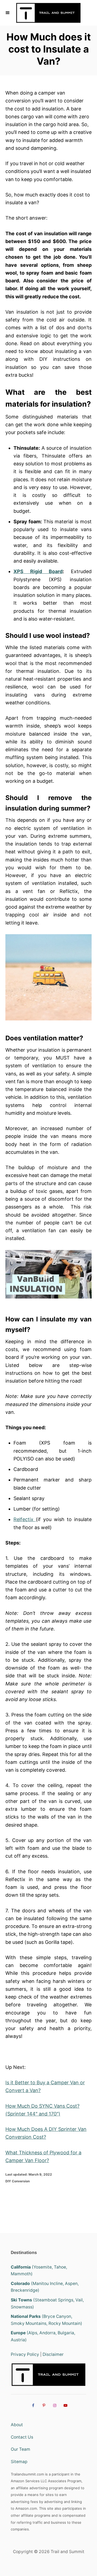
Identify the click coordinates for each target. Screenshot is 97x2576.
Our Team (20, 2449)
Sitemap (19, 2462)
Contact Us (22, 2437)
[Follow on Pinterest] (43, 2405)
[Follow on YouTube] (65, 2405)
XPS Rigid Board (38, 571)
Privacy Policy (25, 2354)
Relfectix (25, 1519)
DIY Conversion (18, 2181)
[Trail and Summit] (48, 13)
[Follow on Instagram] (54, 2405)
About (17, 2425)
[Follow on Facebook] (32, 2405)
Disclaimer (53, 2354)
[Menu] (8, 13)
